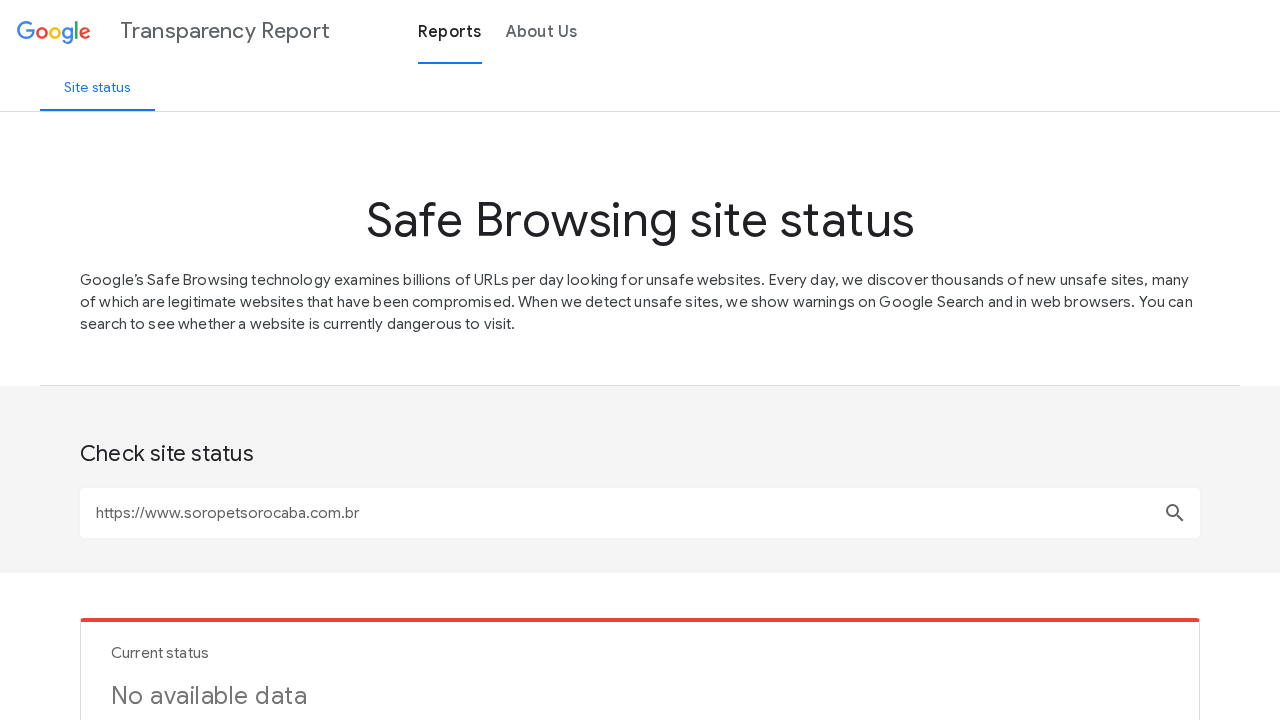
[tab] (97, 87)
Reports (450, 32)
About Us (542, 32)
